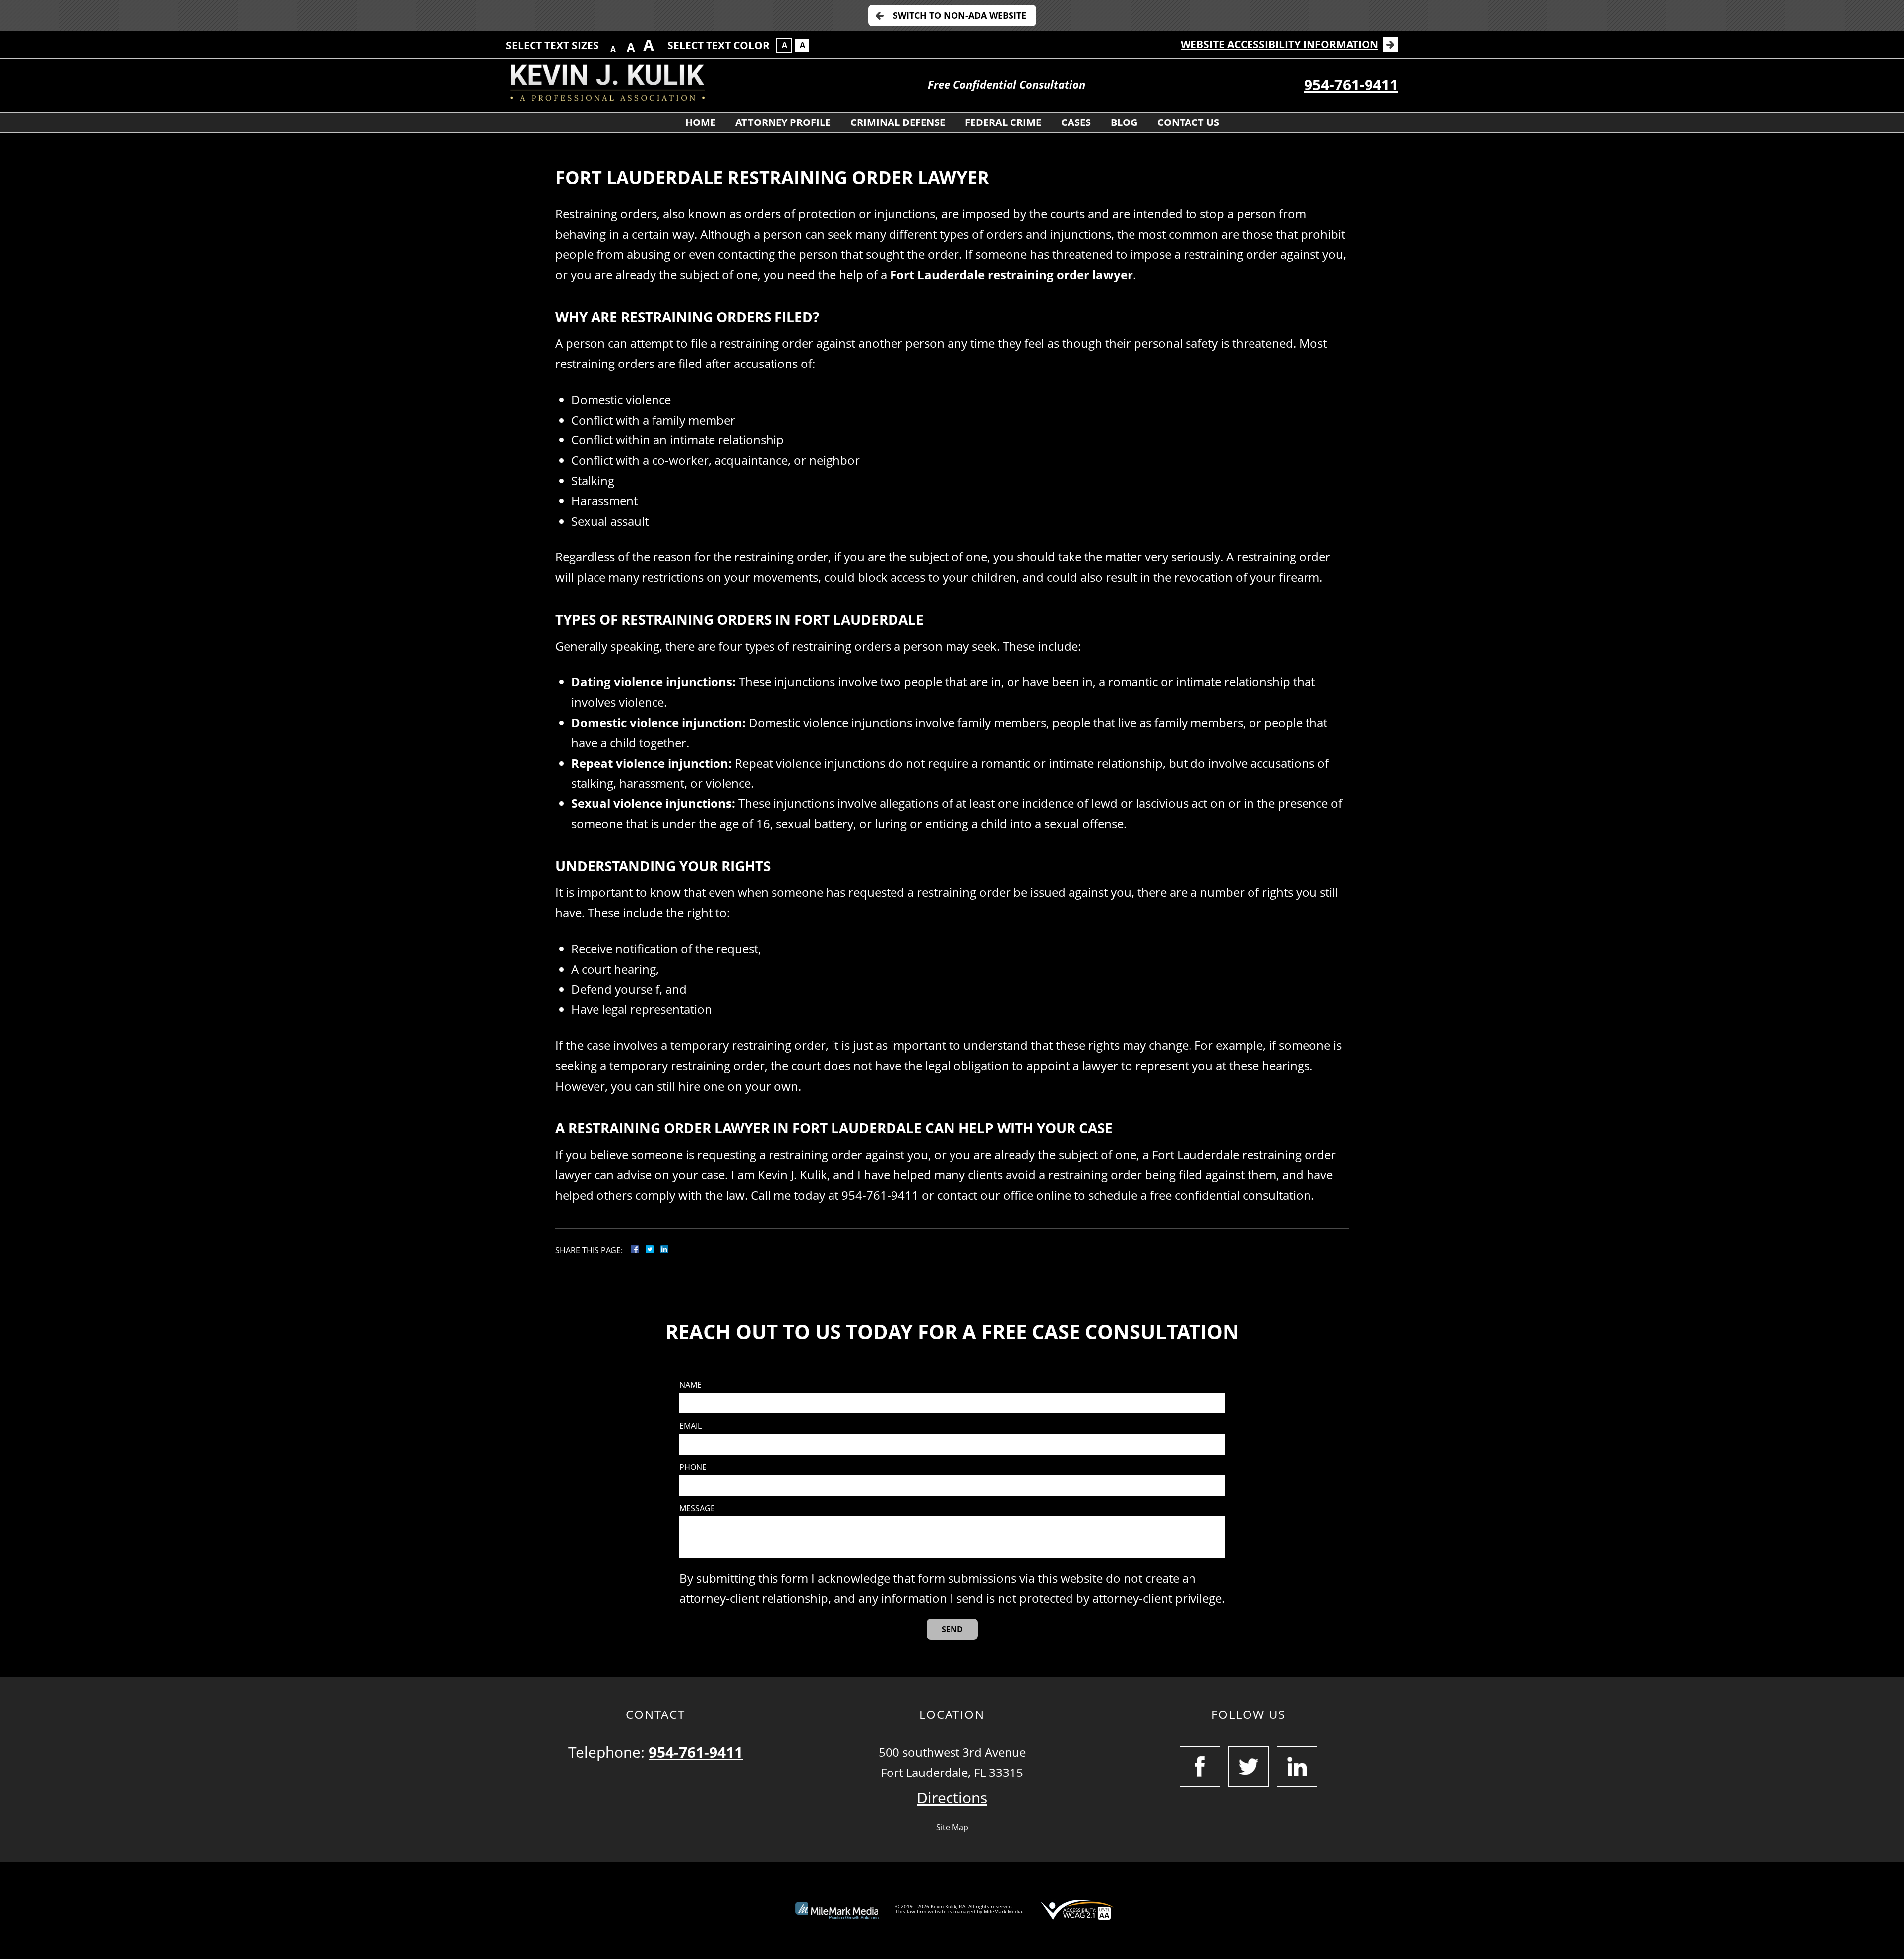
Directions (952, 1798)
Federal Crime (1003, 122)
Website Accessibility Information (1279, 44)
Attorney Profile (783, 122)
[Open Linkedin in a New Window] (1297, 1767)
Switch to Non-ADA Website (960, 15)
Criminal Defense (898, 122)
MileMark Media (1003, 1911)
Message (697, 1508)
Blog (1124, 122)
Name (690, 1385)
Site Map (952, 1827)
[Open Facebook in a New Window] (1200, 1767)
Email (690, 1426)
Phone (693, 1467)
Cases (1076, 122)
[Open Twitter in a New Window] (1249, 1767)
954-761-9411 (1351, 85)
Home (700, 122)
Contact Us (1188, 122)
